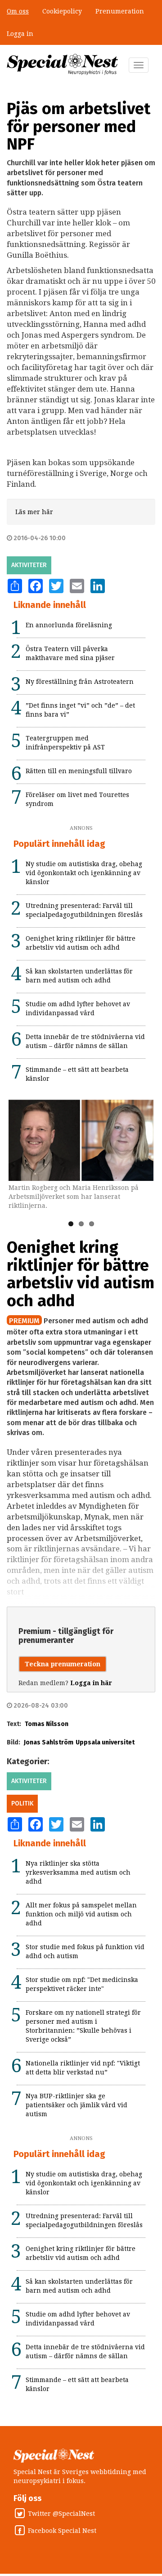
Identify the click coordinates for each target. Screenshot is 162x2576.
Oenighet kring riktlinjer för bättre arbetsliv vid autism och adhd (81, 1274)
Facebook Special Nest (62, 2531)
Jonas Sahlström (49, 1742)
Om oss (18, 11)
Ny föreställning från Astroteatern (80, 682)
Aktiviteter (29, 565)
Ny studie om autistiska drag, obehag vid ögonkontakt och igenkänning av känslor (84, 873)
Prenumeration (120, 11)
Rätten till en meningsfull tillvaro (79, 771)
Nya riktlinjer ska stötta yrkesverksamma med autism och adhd (78, 1872)
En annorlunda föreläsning (69, 625)
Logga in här (91, 1683)
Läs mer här (34, 512)
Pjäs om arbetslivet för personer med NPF (79, 126)
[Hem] (63, 64)
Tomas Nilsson (47, 1724)
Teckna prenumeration (63, 1664)
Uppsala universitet (105, 1742)
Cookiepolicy (62, 11)
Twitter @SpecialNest (61, 2514)
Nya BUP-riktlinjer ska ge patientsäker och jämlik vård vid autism (76, 2105)
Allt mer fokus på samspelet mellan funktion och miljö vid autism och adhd (81, 1914)
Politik (22, 1803)
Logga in (20, 34)
